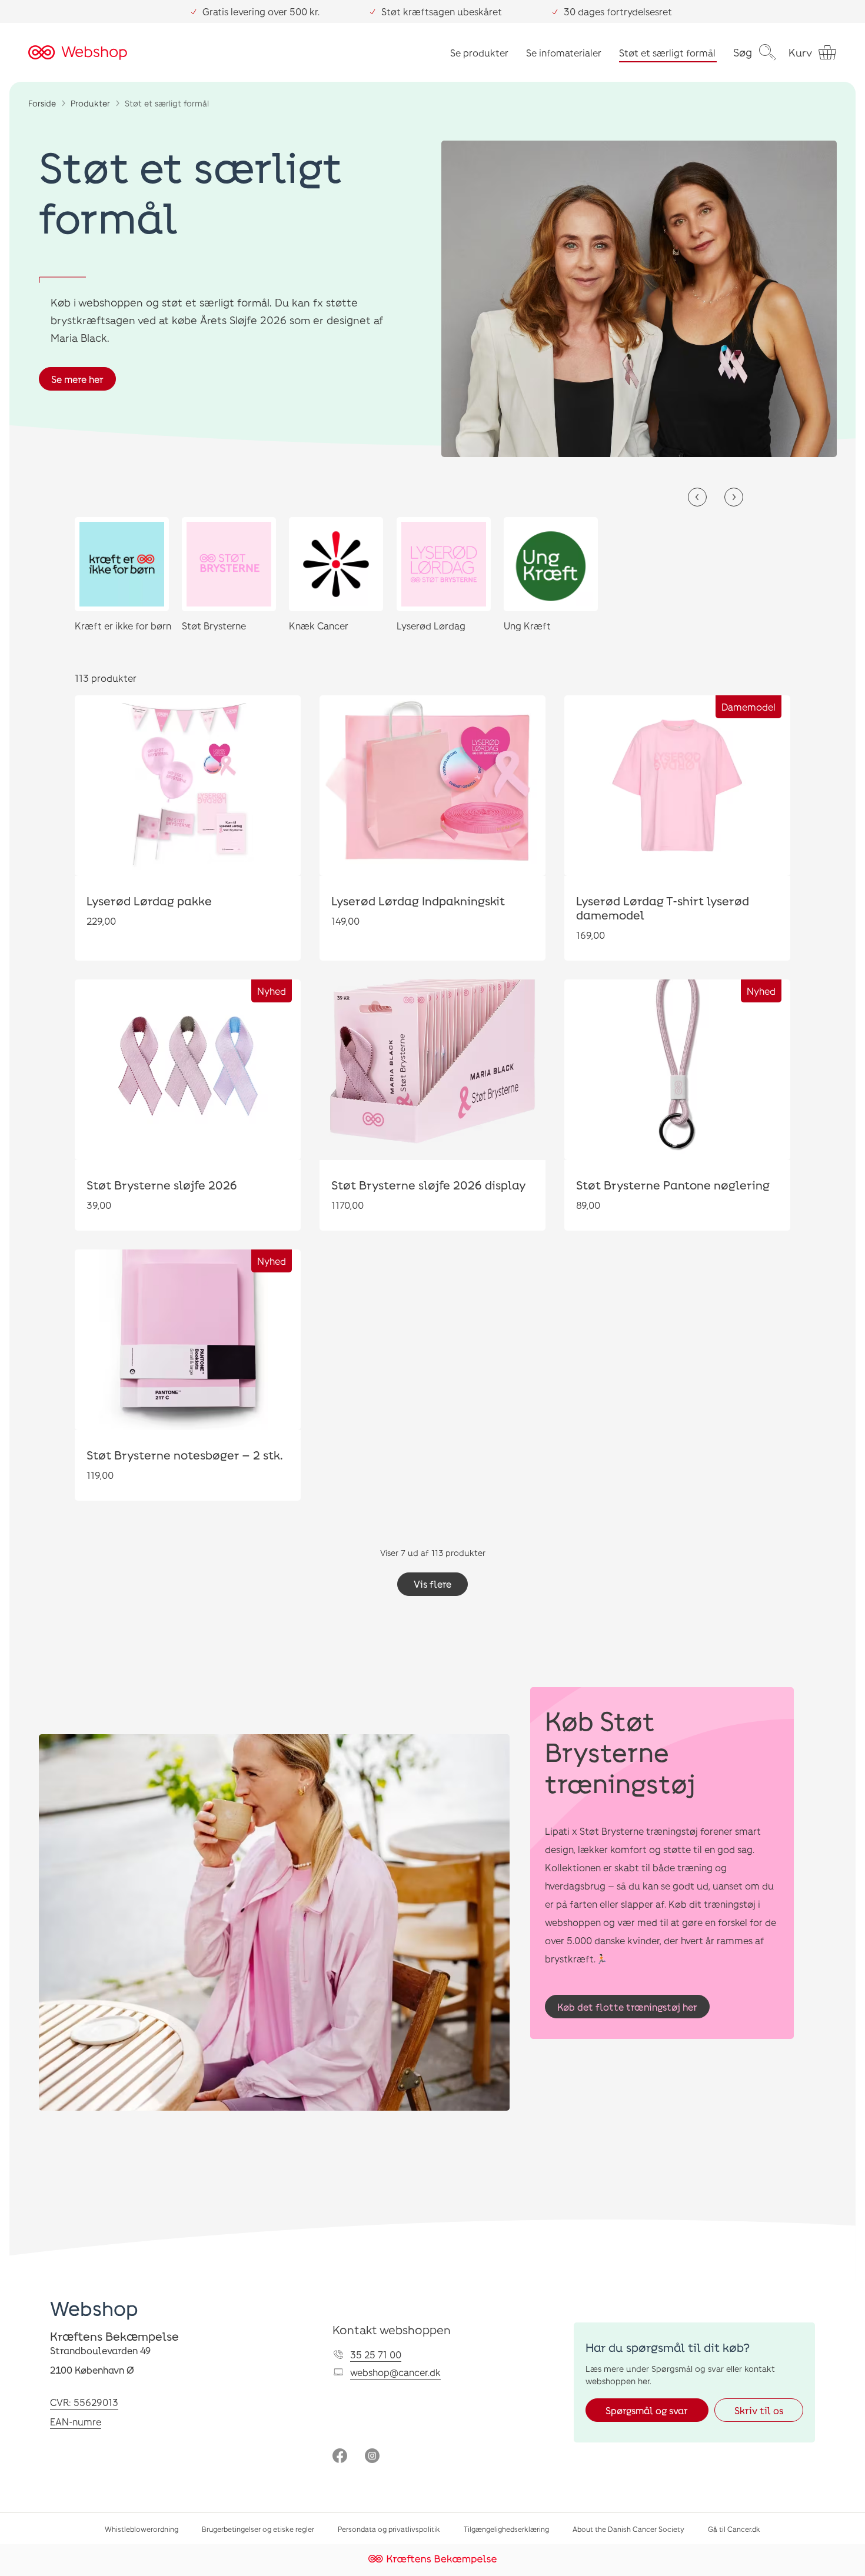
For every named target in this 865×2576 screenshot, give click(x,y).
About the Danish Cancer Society (628, 2529)
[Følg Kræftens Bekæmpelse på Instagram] (372, 2457)
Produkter (90, 103)
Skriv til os (759, 2410)
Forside (42, 103)
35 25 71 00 (376, 2355)
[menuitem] (755, 52)
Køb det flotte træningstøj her (627, 2007)
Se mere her (77, 379)
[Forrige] (697, 497)
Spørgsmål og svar (647, 2410)
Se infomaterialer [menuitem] (564, 53)
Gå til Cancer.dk (734, 2529)
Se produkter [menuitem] (479, 53)
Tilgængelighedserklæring (506, 2529)
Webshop (94, 2308)
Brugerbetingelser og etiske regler (258, 2529)
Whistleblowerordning (142, 2529)
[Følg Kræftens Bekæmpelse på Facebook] (340, 2457)
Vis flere (432, 1584)
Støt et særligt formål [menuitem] (667, 53)
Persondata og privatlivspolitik (389, 2529)
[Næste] (734, 497)
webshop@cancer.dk (395, 2372)
